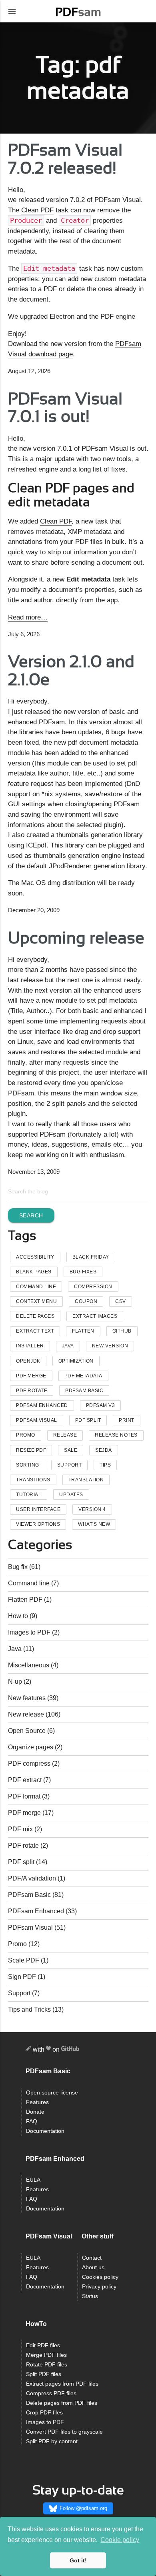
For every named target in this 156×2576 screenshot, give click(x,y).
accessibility (35, 1257)
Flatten (83, 1331)
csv (121, 1301)
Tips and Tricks (29, 2009)
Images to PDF (29, 1632)
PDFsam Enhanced (42, 1405)
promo (26, 1435)
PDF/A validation (32, 1878)
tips (105, 1465)
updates (71, 1495)
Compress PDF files (51, 2393)
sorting (28, 1465)
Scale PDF (24, 1960)
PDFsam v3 (101, 1405)
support (70, 1465)
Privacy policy (99, 2287)
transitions (33, 1480)
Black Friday (91, 1257)
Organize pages (31, 1747)
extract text (35, 1331)
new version (110, 1346)
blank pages (34, 1272)
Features (37, 2102)
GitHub (122, 1331)
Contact (92, 2258)
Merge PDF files (46, 2355)
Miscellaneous (29, 1665)
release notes (116, 1435)
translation (86, 1480)
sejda (104, 1450)
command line (36, 1287)
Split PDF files (44, 2374)
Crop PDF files (44, 2413)
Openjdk (28, 1361)
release (65, 1435)
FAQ (32, 2121)
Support (19, 1993)
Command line (29, 1583)
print (127, 1420)
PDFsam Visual (37, 1420)
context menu (36, 1301)
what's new (94, 1524)
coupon (86, 1301)
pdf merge (31, 1376)
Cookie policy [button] (120, 2540)
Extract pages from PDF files (62, 2384)
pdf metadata (83, 1376)
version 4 (92, 1509)
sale (71, 1450)
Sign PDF (22, 1977)
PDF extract (25, 1780)
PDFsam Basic (84, 1391)
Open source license (52, 2093)
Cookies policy (100, 2277)
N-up (15, 1682)
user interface (38, 1509)
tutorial (29, 1495)
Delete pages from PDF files (62, 2403)
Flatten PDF (25, 1600)
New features (27, 1698)
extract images (95, 1316)
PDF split (21, 1862)
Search (31, 1215)
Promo (17, 1944)
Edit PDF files (43, 2345)
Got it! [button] (78, 2560)
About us (93, 2267)
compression (93, 1287)
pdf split (88, 1420)
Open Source (27, 1731)
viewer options (38, 1524)
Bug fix (18, 1567)
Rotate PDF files (47, 2365)
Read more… (28, 617)
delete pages (35, 1316)
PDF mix (20, 1829)
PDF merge (24, 1813)
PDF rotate (23, 1846)
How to (18, 1616)
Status (90, 2296)
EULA (33, 2180)
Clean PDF (37, 210)
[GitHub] (70, 2050)
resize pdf (31, 1450)
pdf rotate (32, 1391)
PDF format (24, 1796)
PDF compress (29, 1764)
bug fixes (83, 1272)
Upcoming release (76, 938)
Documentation (45, 2131)
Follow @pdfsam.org (83, 2508)
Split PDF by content (52, 2441)
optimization (76, 1361)
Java (68, 1346)
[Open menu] (12, 11)
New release (26, 1714)
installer (30, 1346)
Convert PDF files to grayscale (64, 2432)
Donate (35, 2112)
